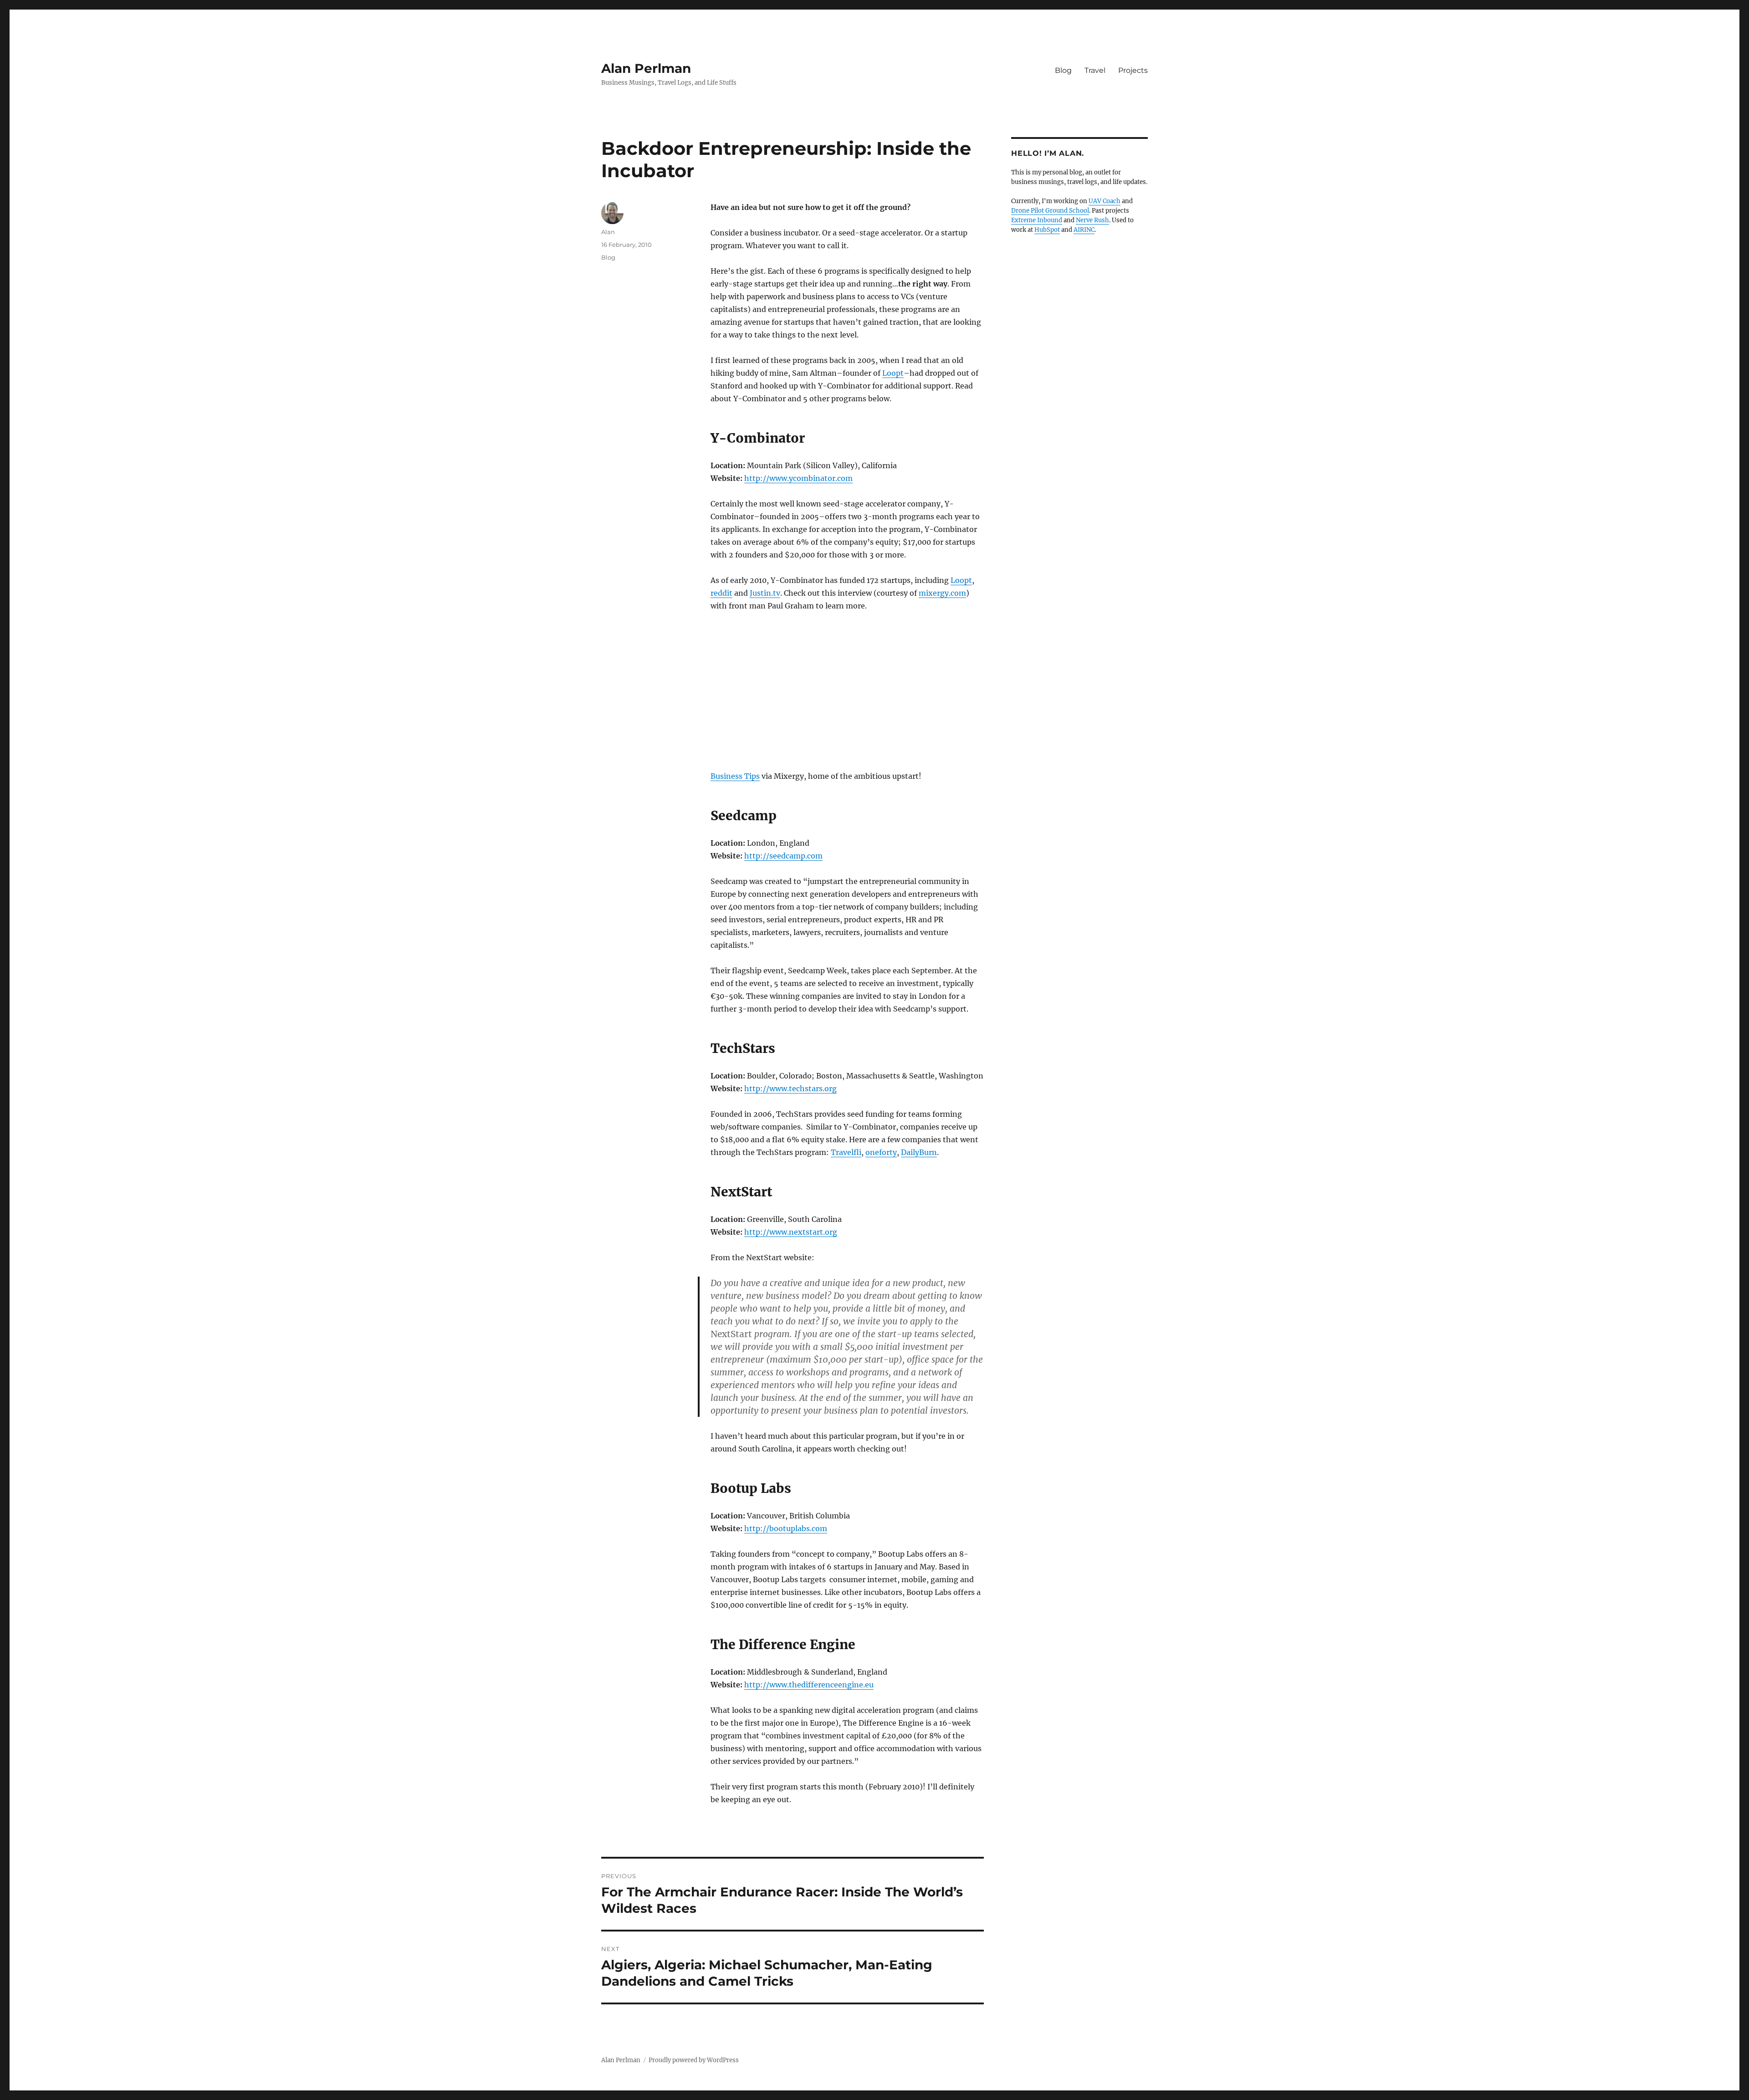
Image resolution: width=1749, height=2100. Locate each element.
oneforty (881, 1152)
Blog (1063, 70)
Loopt (893, 373)
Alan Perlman (646, 68)
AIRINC (1084, 230)
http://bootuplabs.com (786, 1528)
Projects (1133, 70)
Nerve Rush (1092, 220)
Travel (1095, 70)
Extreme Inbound (1037, 220)
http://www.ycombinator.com (798, 478)
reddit (721, 593)
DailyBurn (919, 1152)
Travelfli (846, 1152)
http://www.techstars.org (790, 1088)
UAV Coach (1105, 201)
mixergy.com (942, 593)
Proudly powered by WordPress (694, 2060)
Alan (608, 232)
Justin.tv (765, 593)
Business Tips (735, 776)
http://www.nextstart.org (791, 1232)
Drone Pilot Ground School (1050, 211)
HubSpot (1047, 230)
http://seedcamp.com (783, 856)
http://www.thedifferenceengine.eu (809, 1685)
